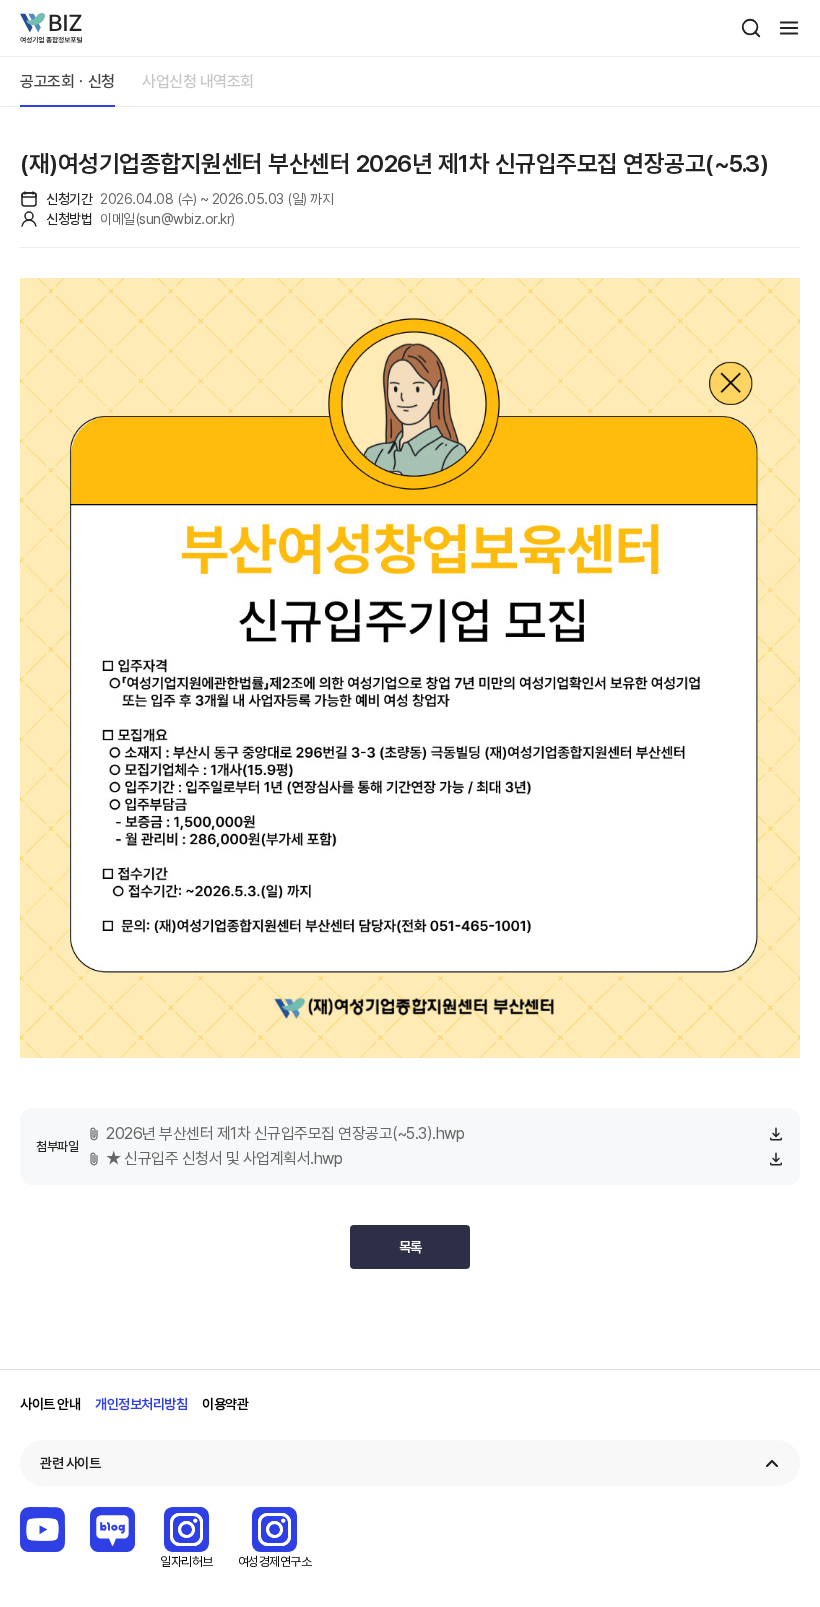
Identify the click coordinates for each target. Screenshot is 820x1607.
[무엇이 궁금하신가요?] (775, 1524)
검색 (751, 28)
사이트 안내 (50, 1404)
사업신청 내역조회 (198, 81)
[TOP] (775, 1582)
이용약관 (225, 1404)
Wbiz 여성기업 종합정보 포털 (51, 28)
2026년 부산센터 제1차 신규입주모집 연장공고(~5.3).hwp (285, 1133)
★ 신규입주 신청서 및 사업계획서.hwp (224, 1158)
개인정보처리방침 (141, 1404)
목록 (410, 1247)
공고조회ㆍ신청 (67, 81)
